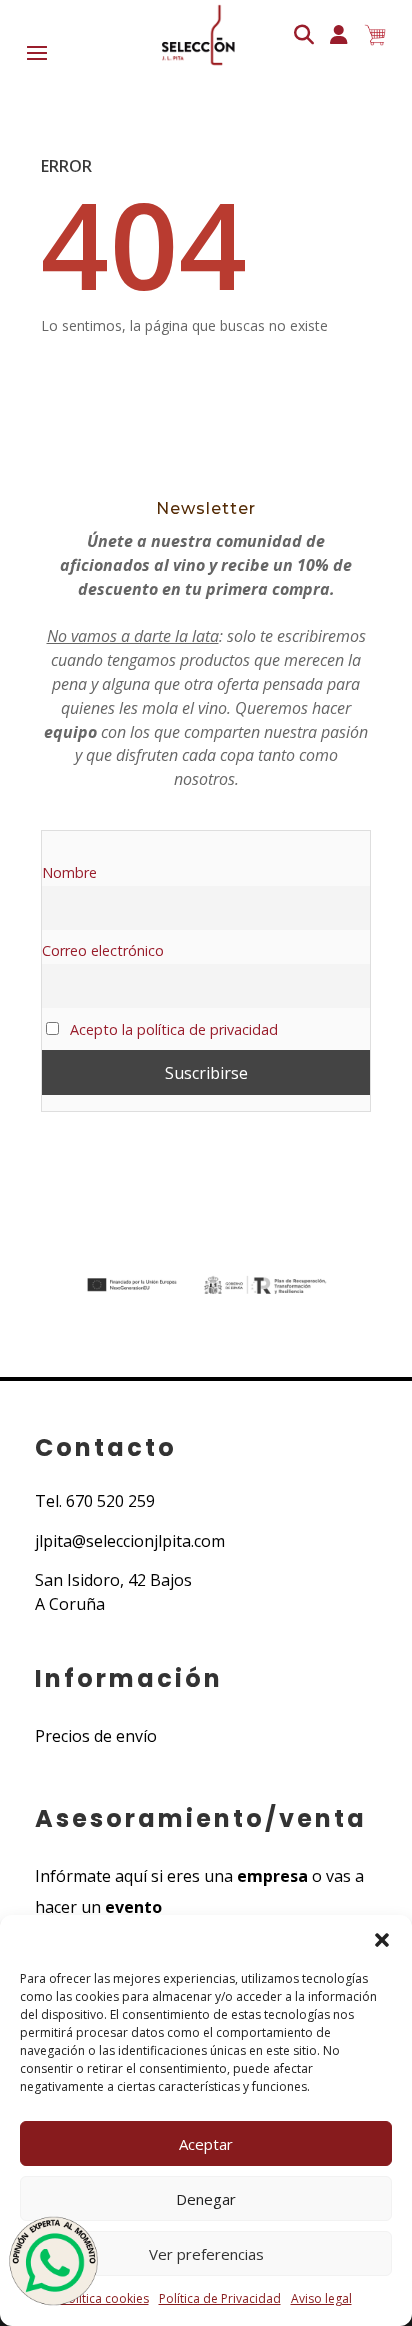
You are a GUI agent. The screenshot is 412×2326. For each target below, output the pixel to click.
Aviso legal (321, 2298)
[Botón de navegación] (196, 35)
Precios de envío (96, 1736)
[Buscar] (304, 35)
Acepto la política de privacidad (172, 1029)
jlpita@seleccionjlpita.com (130, 1541)
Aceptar (206, 2144)
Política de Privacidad (220, 2298)
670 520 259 (110, 1501)
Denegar (206, 2199)
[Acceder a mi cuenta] (339, 35)
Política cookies (105, 2298)
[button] (382, 1940)
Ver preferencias (206, 2254)
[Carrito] (375, 35)
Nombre (69, 872)
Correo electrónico (103, 950)
